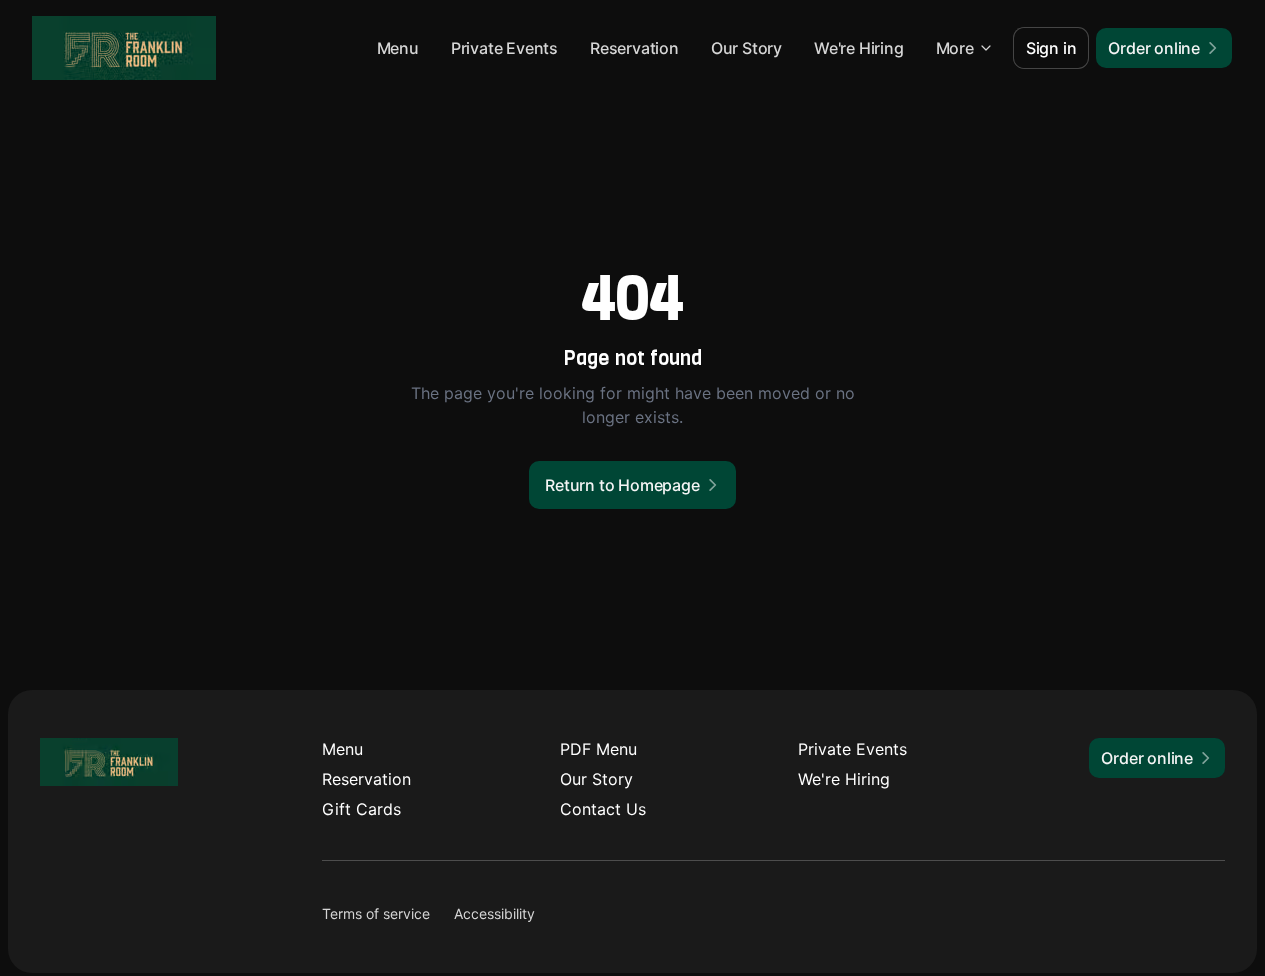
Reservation (634, 48)
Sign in (1051, 48)
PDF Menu (598, 749)
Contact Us (603, 809)
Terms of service (376, 913)
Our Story (746, 48)
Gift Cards (361, 809)
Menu (398, 48)
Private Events (504, 48)
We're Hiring (859, 48)
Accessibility (494, 913)
